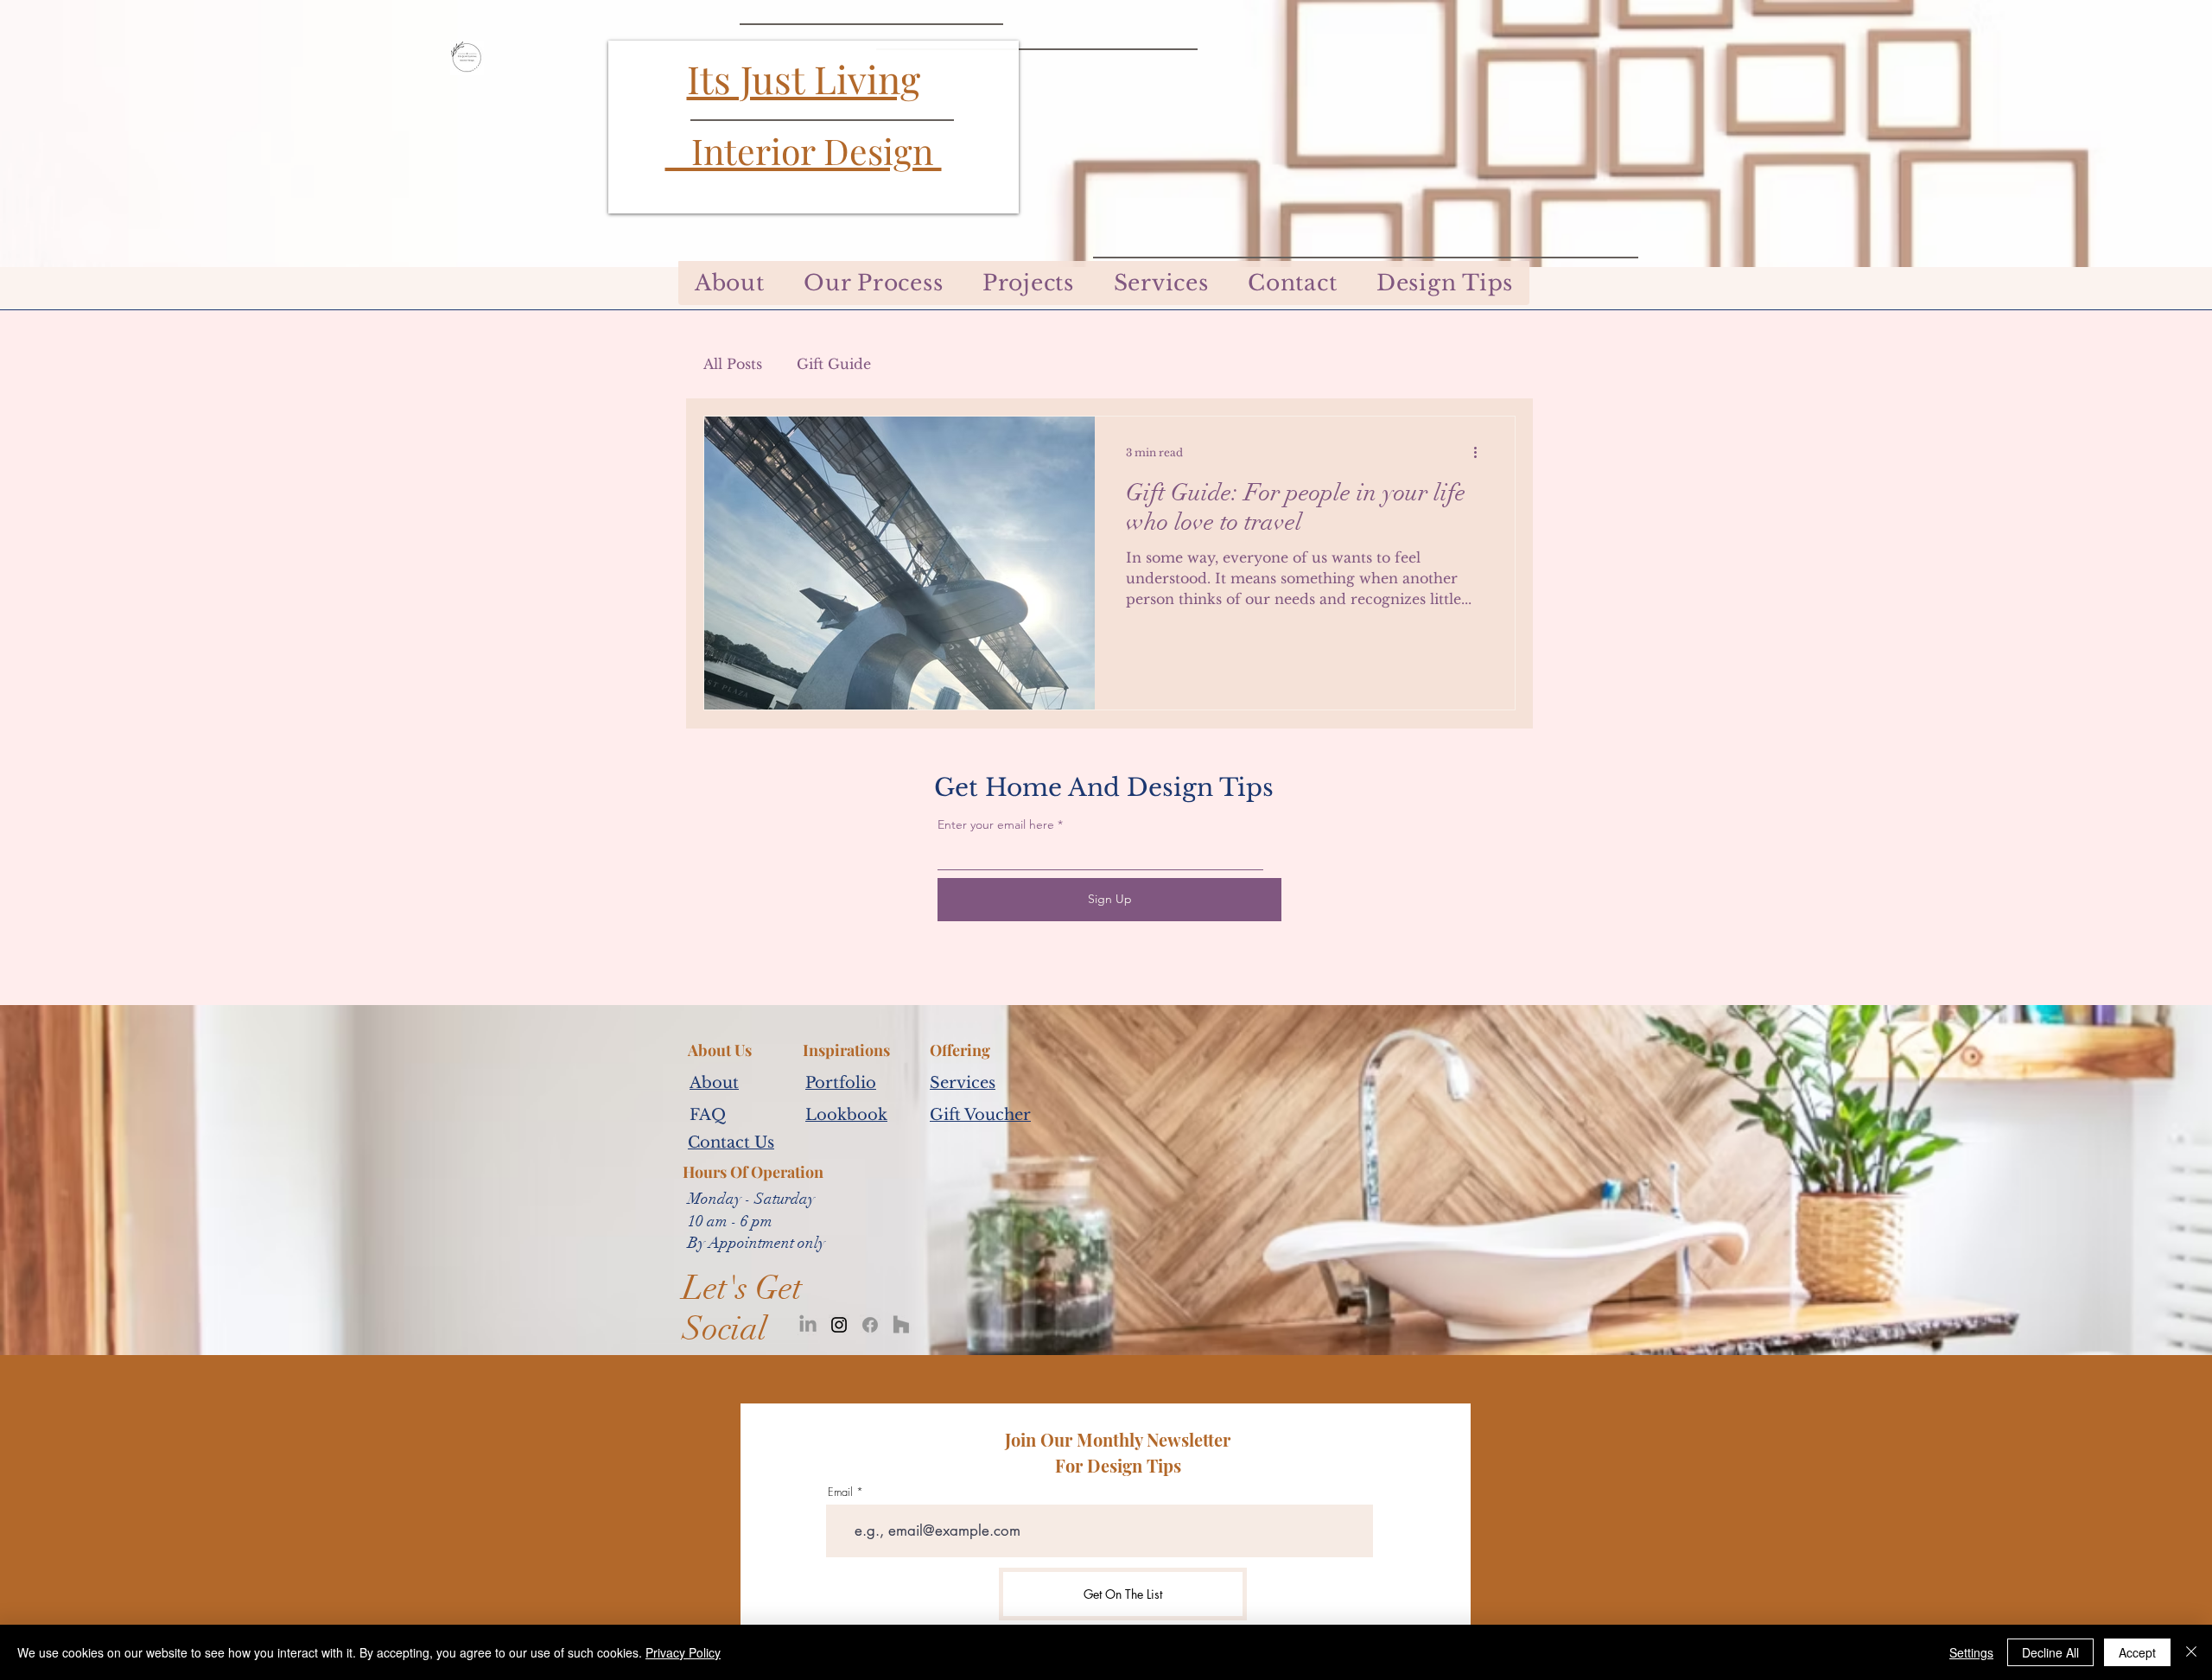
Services (963, 1083)
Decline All (2050, 1652)
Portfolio (841, 1083)
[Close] (2191, 1652)
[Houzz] (901, 1325)
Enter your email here (996, 824)
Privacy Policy (683, 1652)
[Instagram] (839, 1325)
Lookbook (846, 1115)
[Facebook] (870, 1325)
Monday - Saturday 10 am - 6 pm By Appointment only (756, 1220)
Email (840, 1492)
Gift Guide (834, 364)
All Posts (733, 364)
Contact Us (731, 1142)
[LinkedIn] (808, 1325)
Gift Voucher (980, 1115)
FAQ (708, 1115)
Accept (2137, 1652)
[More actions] (1481, 452)
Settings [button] (1971, 1652)
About (714, 1083)
